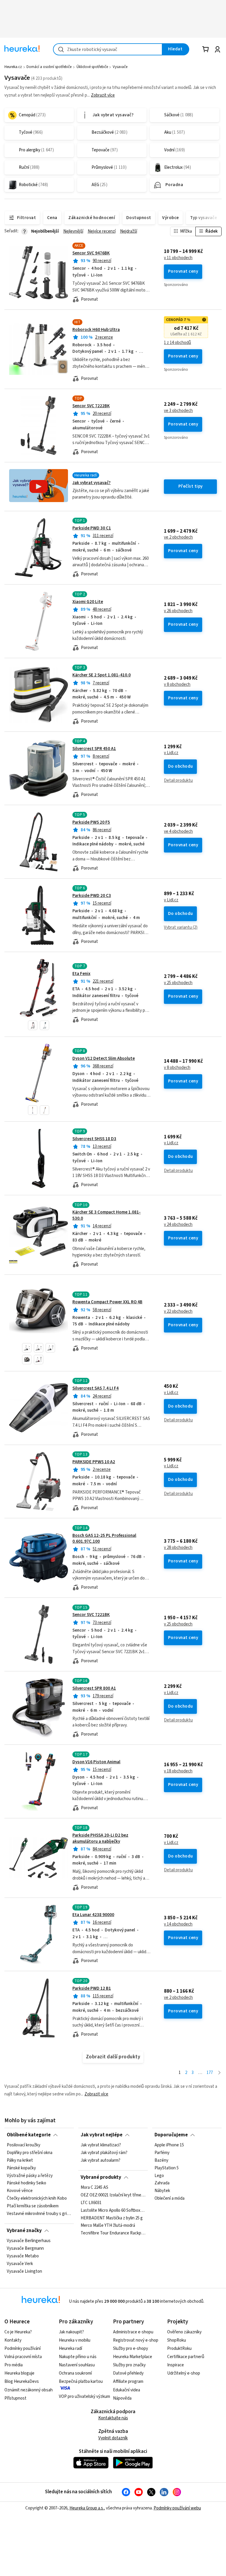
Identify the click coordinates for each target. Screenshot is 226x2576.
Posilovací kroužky (24, 2145)
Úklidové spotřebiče (92, 67)
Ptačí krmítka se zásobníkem (33, 2206)
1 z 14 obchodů (177, 343)
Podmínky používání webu (177, 2508)
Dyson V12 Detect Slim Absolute (104, 1058)
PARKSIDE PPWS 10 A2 (94, 1462)
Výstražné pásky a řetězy (30, 2176)
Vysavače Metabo (23, 2256)
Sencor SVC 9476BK (91, 253)
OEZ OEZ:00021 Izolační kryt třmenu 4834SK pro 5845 (113, 2195)
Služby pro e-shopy (131, 2349)
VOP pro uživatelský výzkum (84, 2397)
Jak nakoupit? (71, 2332)
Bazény (161, 2161)
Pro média (14, 2365)
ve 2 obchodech (178, 537)
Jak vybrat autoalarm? (100, 2161)
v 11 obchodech (178, 258)
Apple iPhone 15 (169, 2145)
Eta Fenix (81, 974)
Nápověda (122, 2398)
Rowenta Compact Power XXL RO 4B (107, 1302)
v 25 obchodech (178, 983)
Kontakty (13, 2340)
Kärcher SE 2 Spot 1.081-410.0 (102, 675)
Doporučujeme (171, 2135)
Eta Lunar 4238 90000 (93, 1915)
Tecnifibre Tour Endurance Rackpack (113, 2234)
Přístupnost (15, 2398)
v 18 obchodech (178, 1771)
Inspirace (176, 2365)
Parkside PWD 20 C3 (92, 896)
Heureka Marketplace (133, 2357)
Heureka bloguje (19, 2373)
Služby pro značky (129, 2365)
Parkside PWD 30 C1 (92, 528)
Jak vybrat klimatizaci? (101, 2145)
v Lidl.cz (171, 753)
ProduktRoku (179, 2349)
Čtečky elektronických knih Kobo (37, 2199)
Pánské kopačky (21, 2168)
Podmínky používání (23, 2349)
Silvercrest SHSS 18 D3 (94, 1139)
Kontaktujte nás (113, 2418)
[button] (33, 1025)
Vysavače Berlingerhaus (29, 2241)
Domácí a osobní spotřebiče (49, 67)
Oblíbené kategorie (29, 2135)
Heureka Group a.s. (87, 2508)
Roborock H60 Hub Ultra (96, 330)
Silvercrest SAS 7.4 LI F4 (95, 1388)
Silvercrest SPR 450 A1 (94, 749)
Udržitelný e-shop (184, 2373)
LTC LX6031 (91, 2203)
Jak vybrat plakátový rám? (104, 2153)
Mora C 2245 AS (94, 2188)
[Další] (219, 2073)
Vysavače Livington (24, 2272)
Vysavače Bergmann (25, 2249)
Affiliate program (128, 2382)
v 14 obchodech (178, 1924)
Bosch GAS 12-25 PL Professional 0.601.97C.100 (104, 1538)
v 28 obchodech (178, 1548)
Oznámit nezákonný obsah (29, 2390)
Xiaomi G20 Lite (88, 602)
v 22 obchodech (178, 1312)
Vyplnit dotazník (113, 2438)
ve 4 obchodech (178, 832)
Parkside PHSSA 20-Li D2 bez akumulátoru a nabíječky (100, 1838)
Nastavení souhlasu (77, 2365)
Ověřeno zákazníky (184, 2332)
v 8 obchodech (177, 685)
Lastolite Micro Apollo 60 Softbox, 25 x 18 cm (113, 2211)
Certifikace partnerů (186, 2357)
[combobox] (108, 49)
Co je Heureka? (18, 2332)
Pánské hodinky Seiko (26, 2183)
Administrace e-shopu (133, 2332)
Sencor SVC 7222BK (91, 406)
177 (210, 2073)
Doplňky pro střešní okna (30, 2153)
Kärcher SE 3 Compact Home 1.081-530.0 (113, 1235)
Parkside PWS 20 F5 (91, 822)
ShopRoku (177, 2340)
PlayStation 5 (167, 2168)
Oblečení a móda (169, 2199)
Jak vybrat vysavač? (92, 483)
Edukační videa (127, 2390)
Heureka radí (70, 2349)
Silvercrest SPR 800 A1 (94, 1688)
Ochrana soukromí (75, 2373)
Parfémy (162, 2153)
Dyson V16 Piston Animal (96, 1762)
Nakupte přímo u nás (78, 2357)
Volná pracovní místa (23, 2357)
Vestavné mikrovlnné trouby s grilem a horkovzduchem (39, 2214)
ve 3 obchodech (178, 411)
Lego (159, 2176)
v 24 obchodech (178, 1225)
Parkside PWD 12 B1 (92, 1988)
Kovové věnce (20, 2191)
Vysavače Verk (20, 2264)
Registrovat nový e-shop (136, 2340)
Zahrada (162, 2183)
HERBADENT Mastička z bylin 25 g (112, 2218)
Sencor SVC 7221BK (91, 1615)
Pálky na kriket (20, 2161)
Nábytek (162, 2191)
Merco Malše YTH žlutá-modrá (108, 2226)
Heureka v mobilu (75, 2340)
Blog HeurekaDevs (22, 2382)
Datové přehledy (128, 2373)
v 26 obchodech (178, 611)
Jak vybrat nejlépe (102, 2135)
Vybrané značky (24, 2231)
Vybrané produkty (101, 2177)
